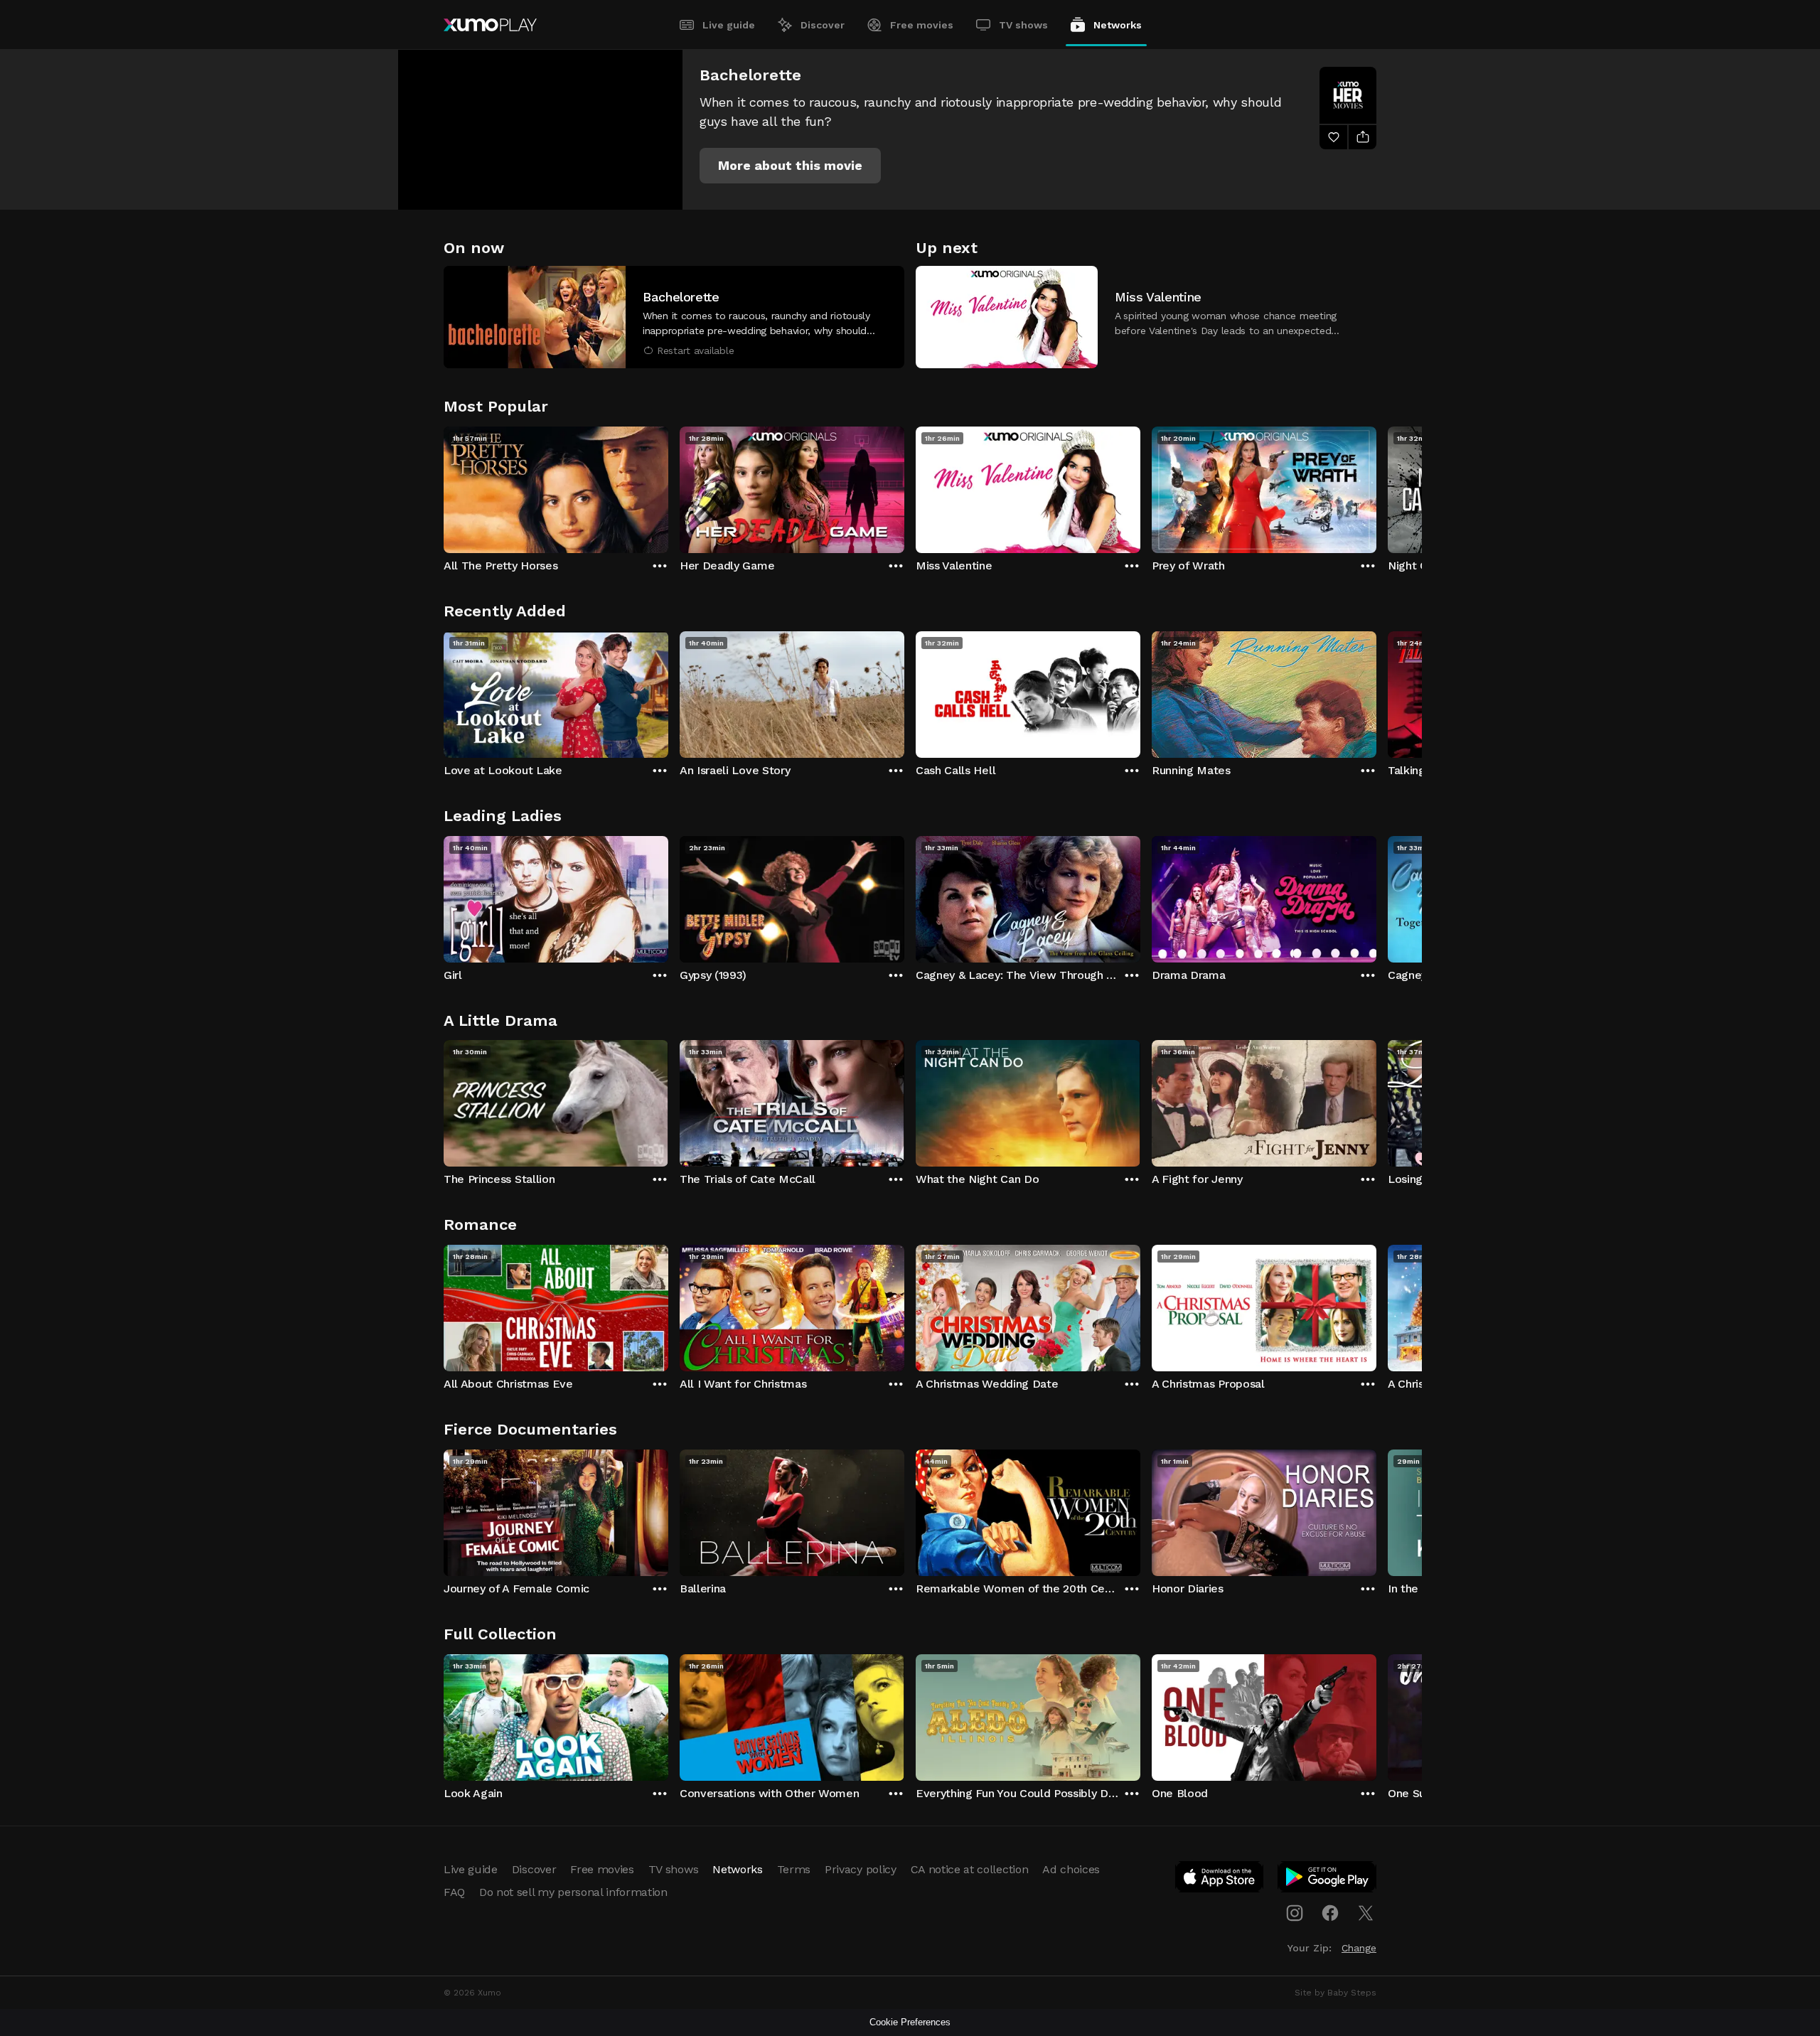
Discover (823, 25)
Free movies (922, 25)
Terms (794, 1869)
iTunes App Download (1220, 1880)
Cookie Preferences (910, 2022)
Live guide (729, 25)
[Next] (1376, 486)
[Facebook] (1330, 1913)
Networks (1118, 25)
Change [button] (1359, 1948)
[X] (1366, 1913)
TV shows (1023, 25)
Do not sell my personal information (573, 1892)
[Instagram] (1295, 1913)
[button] (790, 166)
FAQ (454, 1892)
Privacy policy (861, 1869)
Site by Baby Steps (1335, 1993)
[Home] (490, 25)
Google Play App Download (1328, 1880)
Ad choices (1071, 1869)
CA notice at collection (970, 1869)
